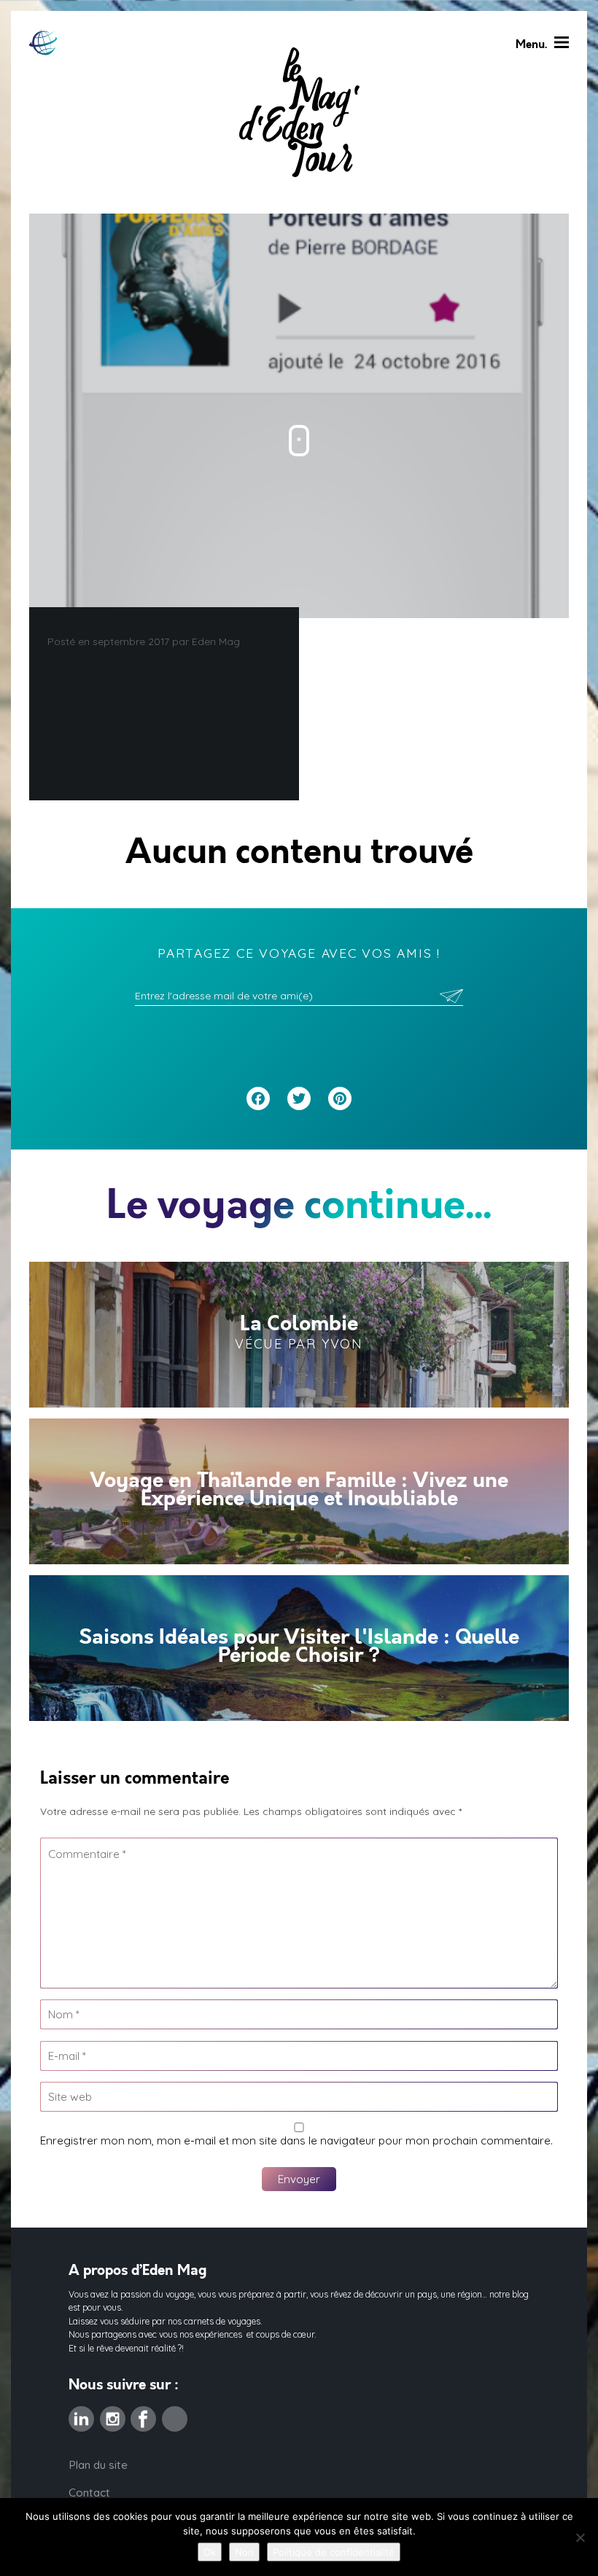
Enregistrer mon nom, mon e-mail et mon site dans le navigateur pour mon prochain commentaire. (296, 2140)
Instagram (113, 2415)
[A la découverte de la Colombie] (299, 1335)
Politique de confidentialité (334, 2552)
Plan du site (98, 2465)
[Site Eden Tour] (43, 43)
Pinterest (175, 2415)
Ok (210, 2552)
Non (244, 2552)
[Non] (580, 2537)
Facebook (143, 2415)
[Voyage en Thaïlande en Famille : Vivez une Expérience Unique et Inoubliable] (299, 1491)
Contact (89, 2493)
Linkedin (81, 2415)
